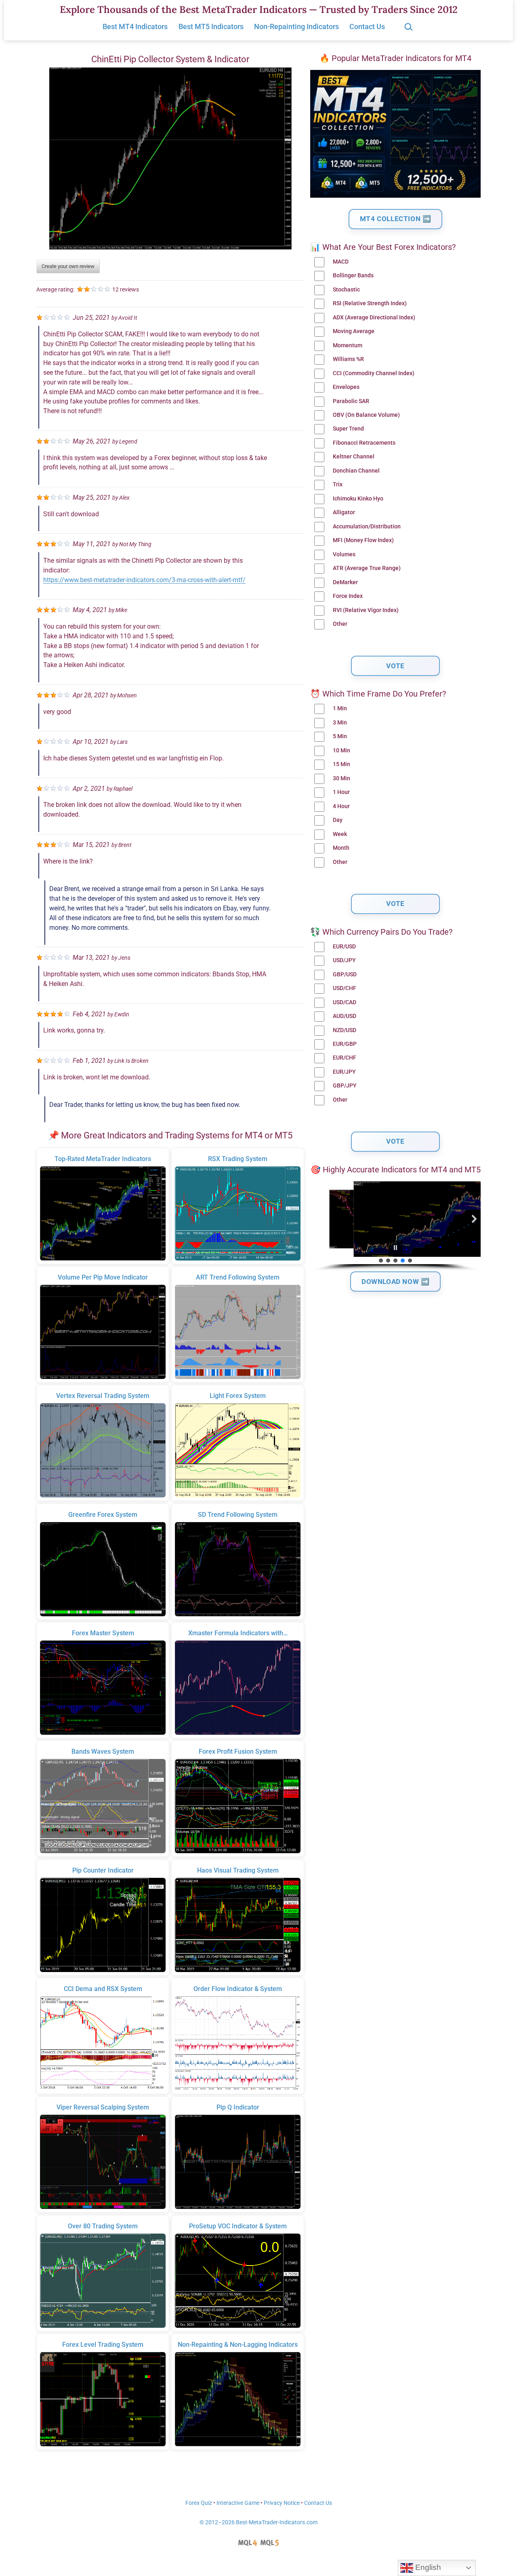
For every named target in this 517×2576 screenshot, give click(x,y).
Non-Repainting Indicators (296, 26)
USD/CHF (345, 988)
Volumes (344, 554)
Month (341, 848)
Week (340, 834)
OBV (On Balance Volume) (366, 415)
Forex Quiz (199, 2503)
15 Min (342, 764)
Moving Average (354, 331)
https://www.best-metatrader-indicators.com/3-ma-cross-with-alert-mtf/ (144, 580)
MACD (341, 262)
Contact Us (367, 26)
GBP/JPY (345, 1086)
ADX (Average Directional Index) (374, 318)
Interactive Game (238, 2503)
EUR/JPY (344, 1072)
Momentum (348, 345)
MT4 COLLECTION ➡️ (396, 219)
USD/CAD (345, 1002)
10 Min (342, 751)
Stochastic (346, 290)
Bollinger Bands (353, 276)
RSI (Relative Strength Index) (370, 303)
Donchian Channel (356, 471)
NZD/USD (345, 1030)
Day (338, 820)
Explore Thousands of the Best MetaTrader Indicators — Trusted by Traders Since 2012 (259, 10)
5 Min (340, 736)
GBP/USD (345, 974)
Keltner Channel (354, 457)
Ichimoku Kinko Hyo (358, 499)
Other (340, 624)
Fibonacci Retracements (364, 443)
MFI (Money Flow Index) (363, 540)
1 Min (340, 708)
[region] (395, 1226)
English (427, 2567)
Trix (338, 485)
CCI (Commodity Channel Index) (374, 373)
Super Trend (348, 429)
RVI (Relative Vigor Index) (366, 610)
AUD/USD (345, 1016)
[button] (317, 1219)
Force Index (348, 596)
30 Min (342, 778)
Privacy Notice (282, 2503)
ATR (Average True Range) (367, 568)
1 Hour (341, 792)
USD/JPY (344, 960)
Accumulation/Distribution (367, 527)
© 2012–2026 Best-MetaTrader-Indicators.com (258, 2522)
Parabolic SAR (351, 401)
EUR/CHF (345, 1058)
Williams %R (348, 359)
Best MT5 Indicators (211, 26)
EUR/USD (344, 947)
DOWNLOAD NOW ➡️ (395, 1282)
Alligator (344, 512)
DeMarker (345, 582)
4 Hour (341, 806)
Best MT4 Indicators (135, 26)
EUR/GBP (345, 1044)
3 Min (340, 723)
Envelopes (346, 387)
